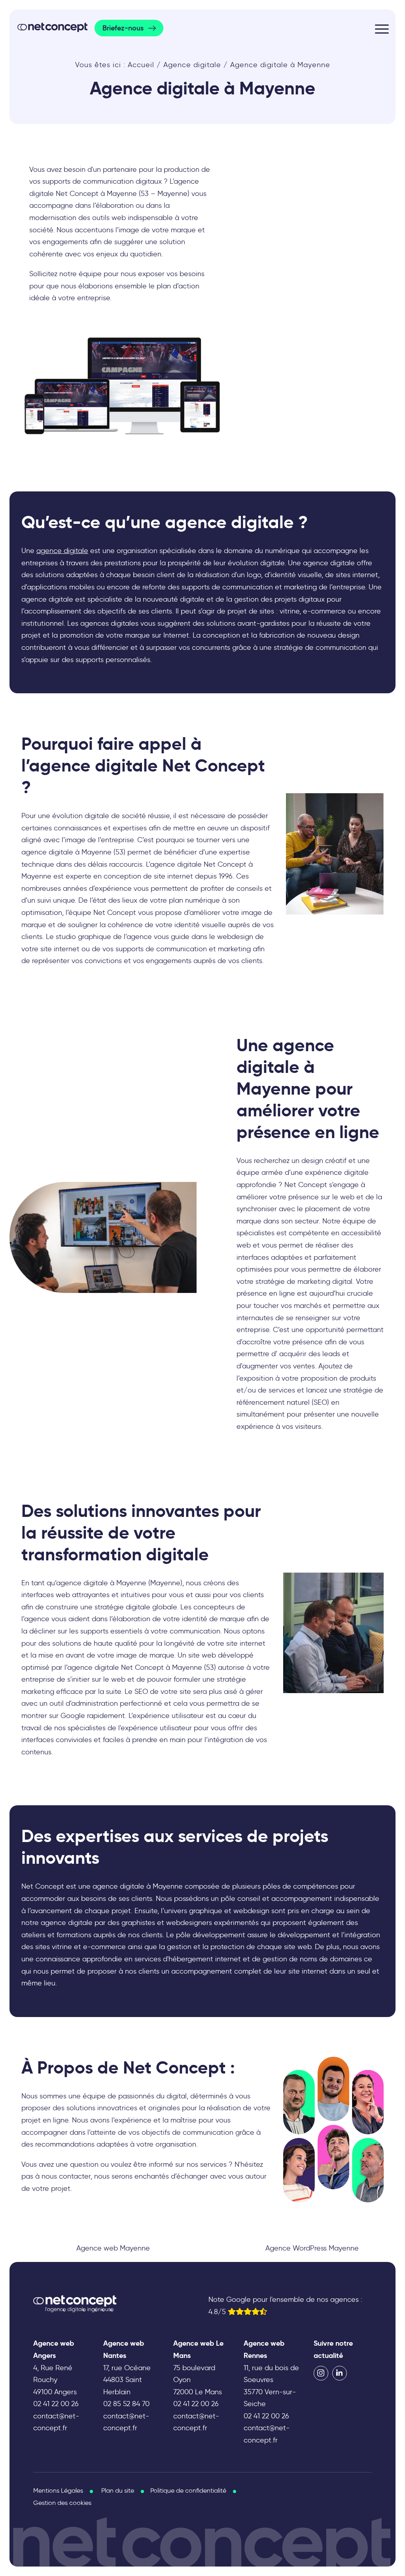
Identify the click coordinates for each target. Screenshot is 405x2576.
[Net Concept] (52, 27)
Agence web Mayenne (113, 2248)
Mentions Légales (58, 2490)
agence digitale (62, 551)
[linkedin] (340, 2373)
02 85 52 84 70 (126, 2404)
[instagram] (321, 2373)
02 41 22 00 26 (56, 2404)
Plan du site (118, 2490)
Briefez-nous (123, 28)
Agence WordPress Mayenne (312, 2248)
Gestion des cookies (62, 2503)
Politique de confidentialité (188, 2490)
